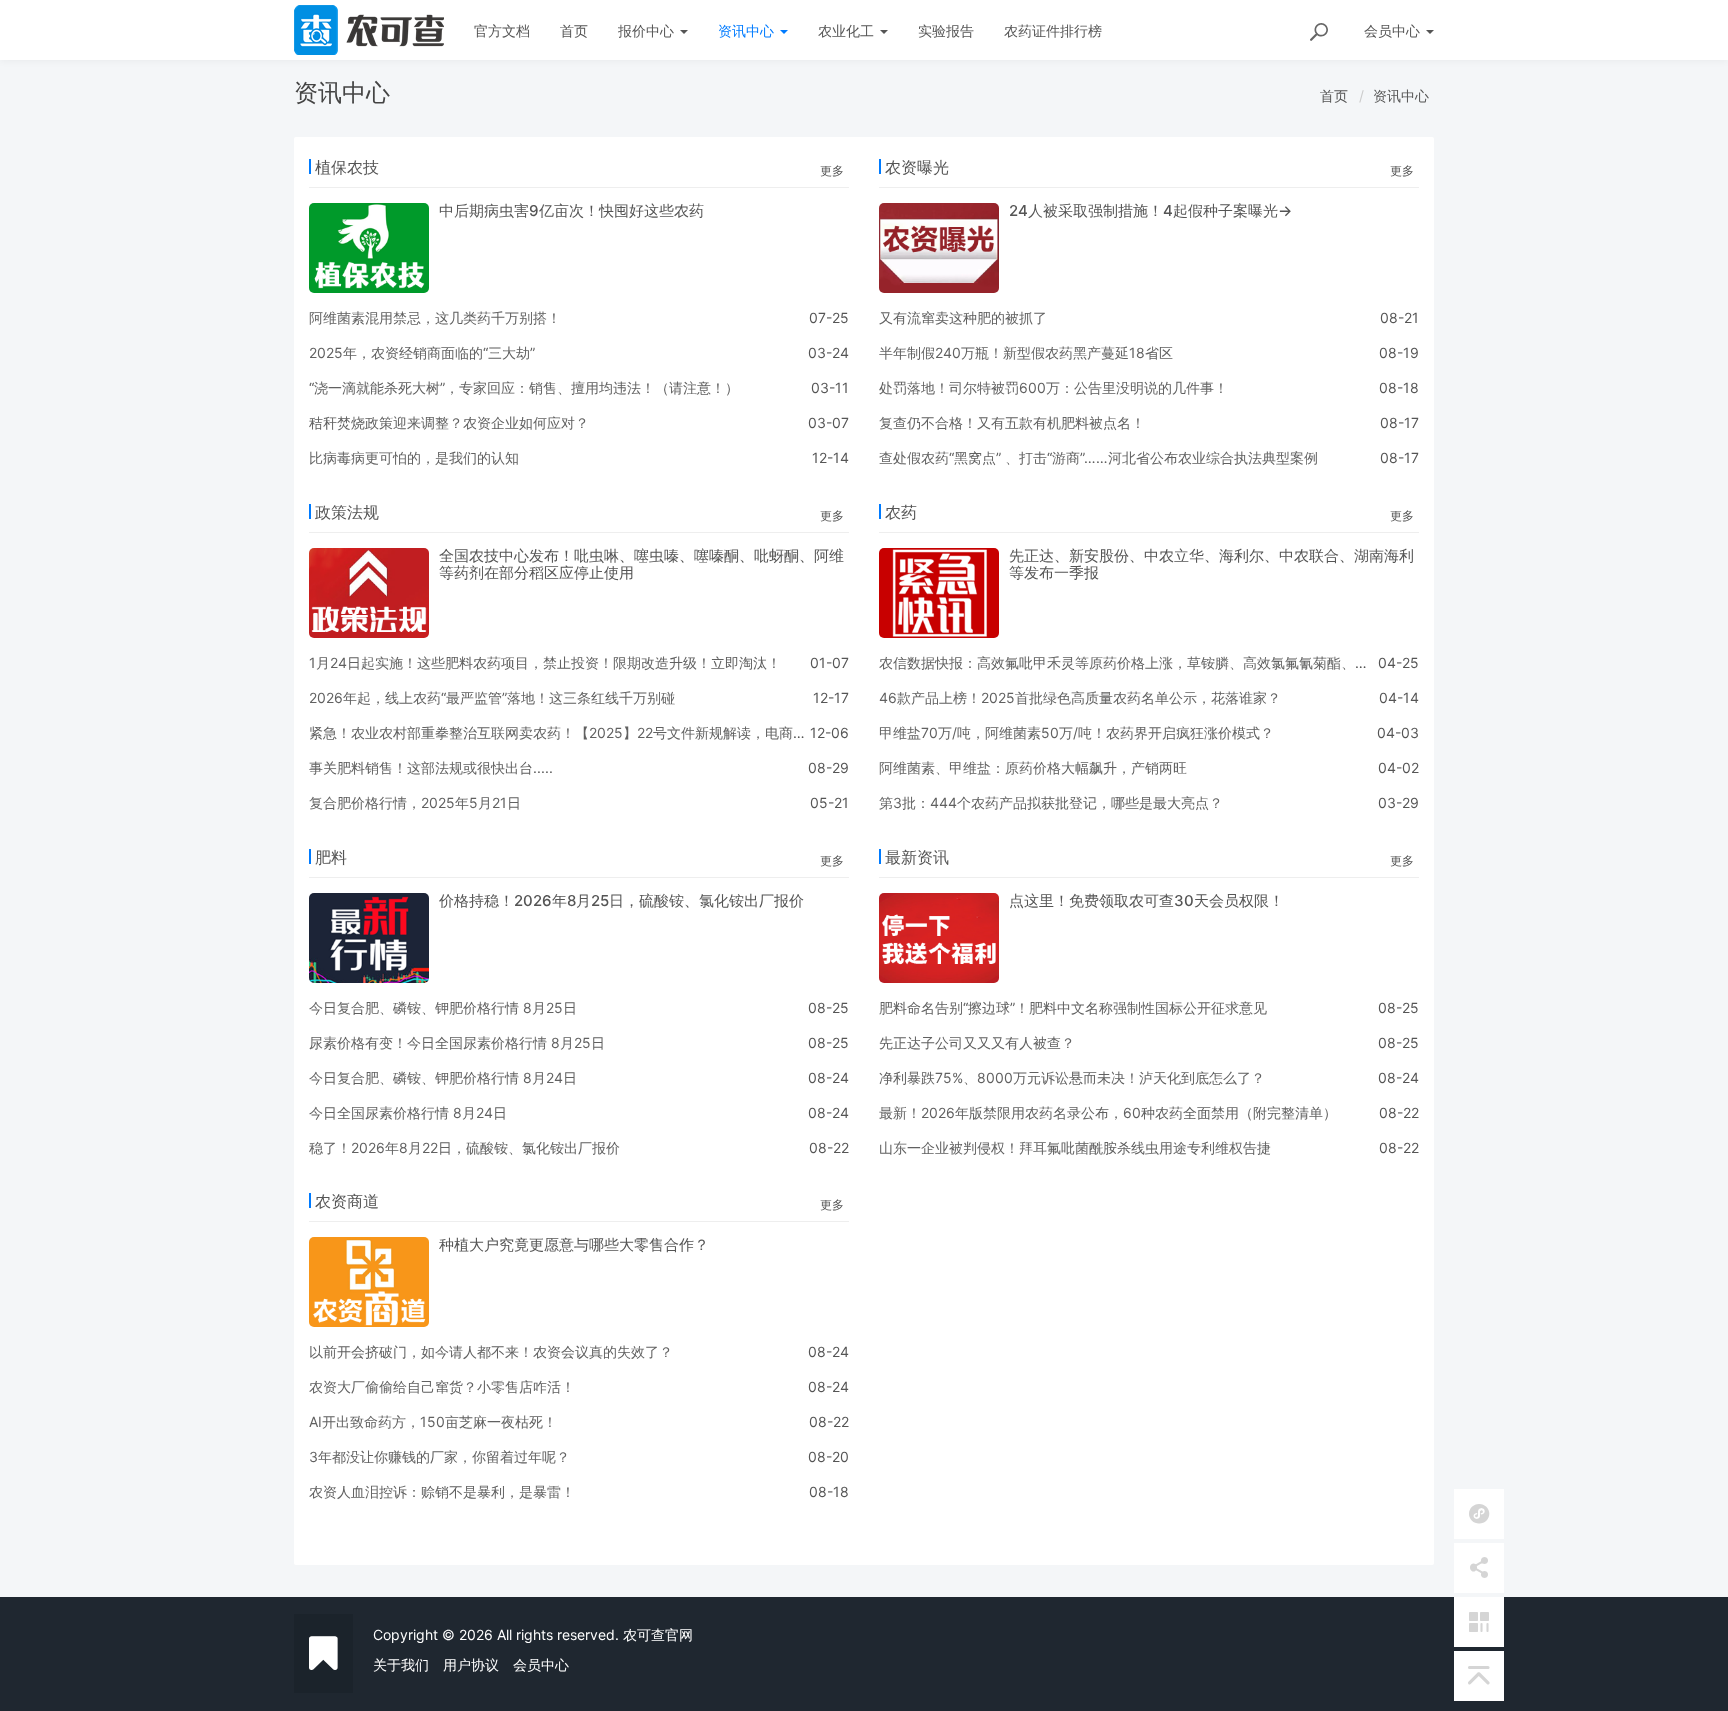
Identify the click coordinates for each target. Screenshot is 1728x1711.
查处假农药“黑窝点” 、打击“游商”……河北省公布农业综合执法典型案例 (1098, 457)
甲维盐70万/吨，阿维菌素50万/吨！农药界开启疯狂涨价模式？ (1076, 732)
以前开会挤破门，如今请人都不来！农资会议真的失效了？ (491, 1351)
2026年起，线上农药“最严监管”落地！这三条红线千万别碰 (492, 697)
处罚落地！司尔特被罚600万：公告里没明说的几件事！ (1053, 387)
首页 (574, 30)
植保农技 (347, 167)
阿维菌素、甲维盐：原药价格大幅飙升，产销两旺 (1033, 767)
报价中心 (648, 30)
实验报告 (946, 30)
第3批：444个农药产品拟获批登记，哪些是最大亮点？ (1051, 802)
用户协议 (471, 1664)
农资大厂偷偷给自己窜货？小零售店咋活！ (442, 1386)
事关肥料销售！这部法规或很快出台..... (431, 767)
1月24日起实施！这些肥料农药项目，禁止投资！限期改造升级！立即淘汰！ (545, 662)
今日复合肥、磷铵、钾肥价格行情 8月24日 (443, 1077)
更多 (832, 170)
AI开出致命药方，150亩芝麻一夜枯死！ (433, 1421)
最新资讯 (917, 857)
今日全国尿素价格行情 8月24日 (408, 1112)
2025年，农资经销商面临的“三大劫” (422, 352)
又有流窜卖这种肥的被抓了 (963, 317)
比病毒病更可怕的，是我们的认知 (414, 457)
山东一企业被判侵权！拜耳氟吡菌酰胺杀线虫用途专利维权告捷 (1075, 1147)
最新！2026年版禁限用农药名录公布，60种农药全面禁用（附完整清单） (1108, 1112)
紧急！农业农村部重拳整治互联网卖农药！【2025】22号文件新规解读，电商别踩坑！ (579, 732)
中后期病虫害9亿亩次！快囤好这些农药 (571, 210)
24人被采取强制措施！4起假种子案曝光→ (1150, 210)
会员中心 (541, 1664)
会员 (1392, 30)
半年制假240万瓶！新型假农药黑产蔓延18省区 (1026, 352)
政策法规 (347, 512)
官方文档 (502, 30)
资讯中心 (748, 30)
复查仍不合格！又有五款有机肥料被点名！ (1012, 422)
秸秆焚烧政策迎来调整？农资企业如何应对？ (449, 422)
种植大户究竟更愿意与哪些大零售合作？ (574, 1244)
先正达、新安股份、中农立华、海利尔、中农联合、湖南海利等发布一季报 (1211, 564)
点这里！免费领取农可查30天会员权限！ (1146, 900)
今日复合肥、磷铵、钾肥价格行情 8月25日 (443, 1007)
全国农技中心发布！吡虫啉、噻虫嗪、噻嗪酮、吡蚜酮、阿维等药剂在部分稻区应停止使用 (641, 564)
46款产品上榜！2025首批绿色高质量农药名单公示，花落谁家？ (1080, 697)
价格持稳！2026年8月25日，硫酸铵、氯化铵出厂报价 (621, 900)
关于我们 (401, 1664)
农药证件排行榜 (1053, 30)
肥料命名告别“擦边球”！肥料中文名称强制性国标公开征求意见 (1073, 1007)
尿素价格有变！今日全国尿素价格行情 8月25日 (457, 1042)
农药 (901, 512)
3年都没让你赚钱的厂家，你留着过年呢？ (439, 1456)
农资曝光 (917, 167)
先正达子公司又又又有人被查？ (977, 1042)
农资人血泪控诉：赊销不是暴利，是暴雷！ (442, 1491)
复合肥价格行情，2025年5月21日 (415, 802)
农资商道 (347, 1201)
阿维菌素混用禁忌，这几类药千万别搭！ (435, 317)
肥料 (331, 857)
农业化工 (848, 30)
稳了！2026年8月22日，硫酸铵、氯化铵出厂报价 (464, 1147)
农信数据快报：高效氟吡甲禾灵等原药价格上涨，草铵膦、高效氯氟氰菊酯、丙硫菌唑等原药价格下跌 (1194, 662)
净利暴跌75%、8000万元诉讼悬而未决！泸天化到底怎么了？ (1072, 1077)
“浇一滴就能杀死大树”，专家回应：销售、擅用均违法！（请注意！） (524, 387)
